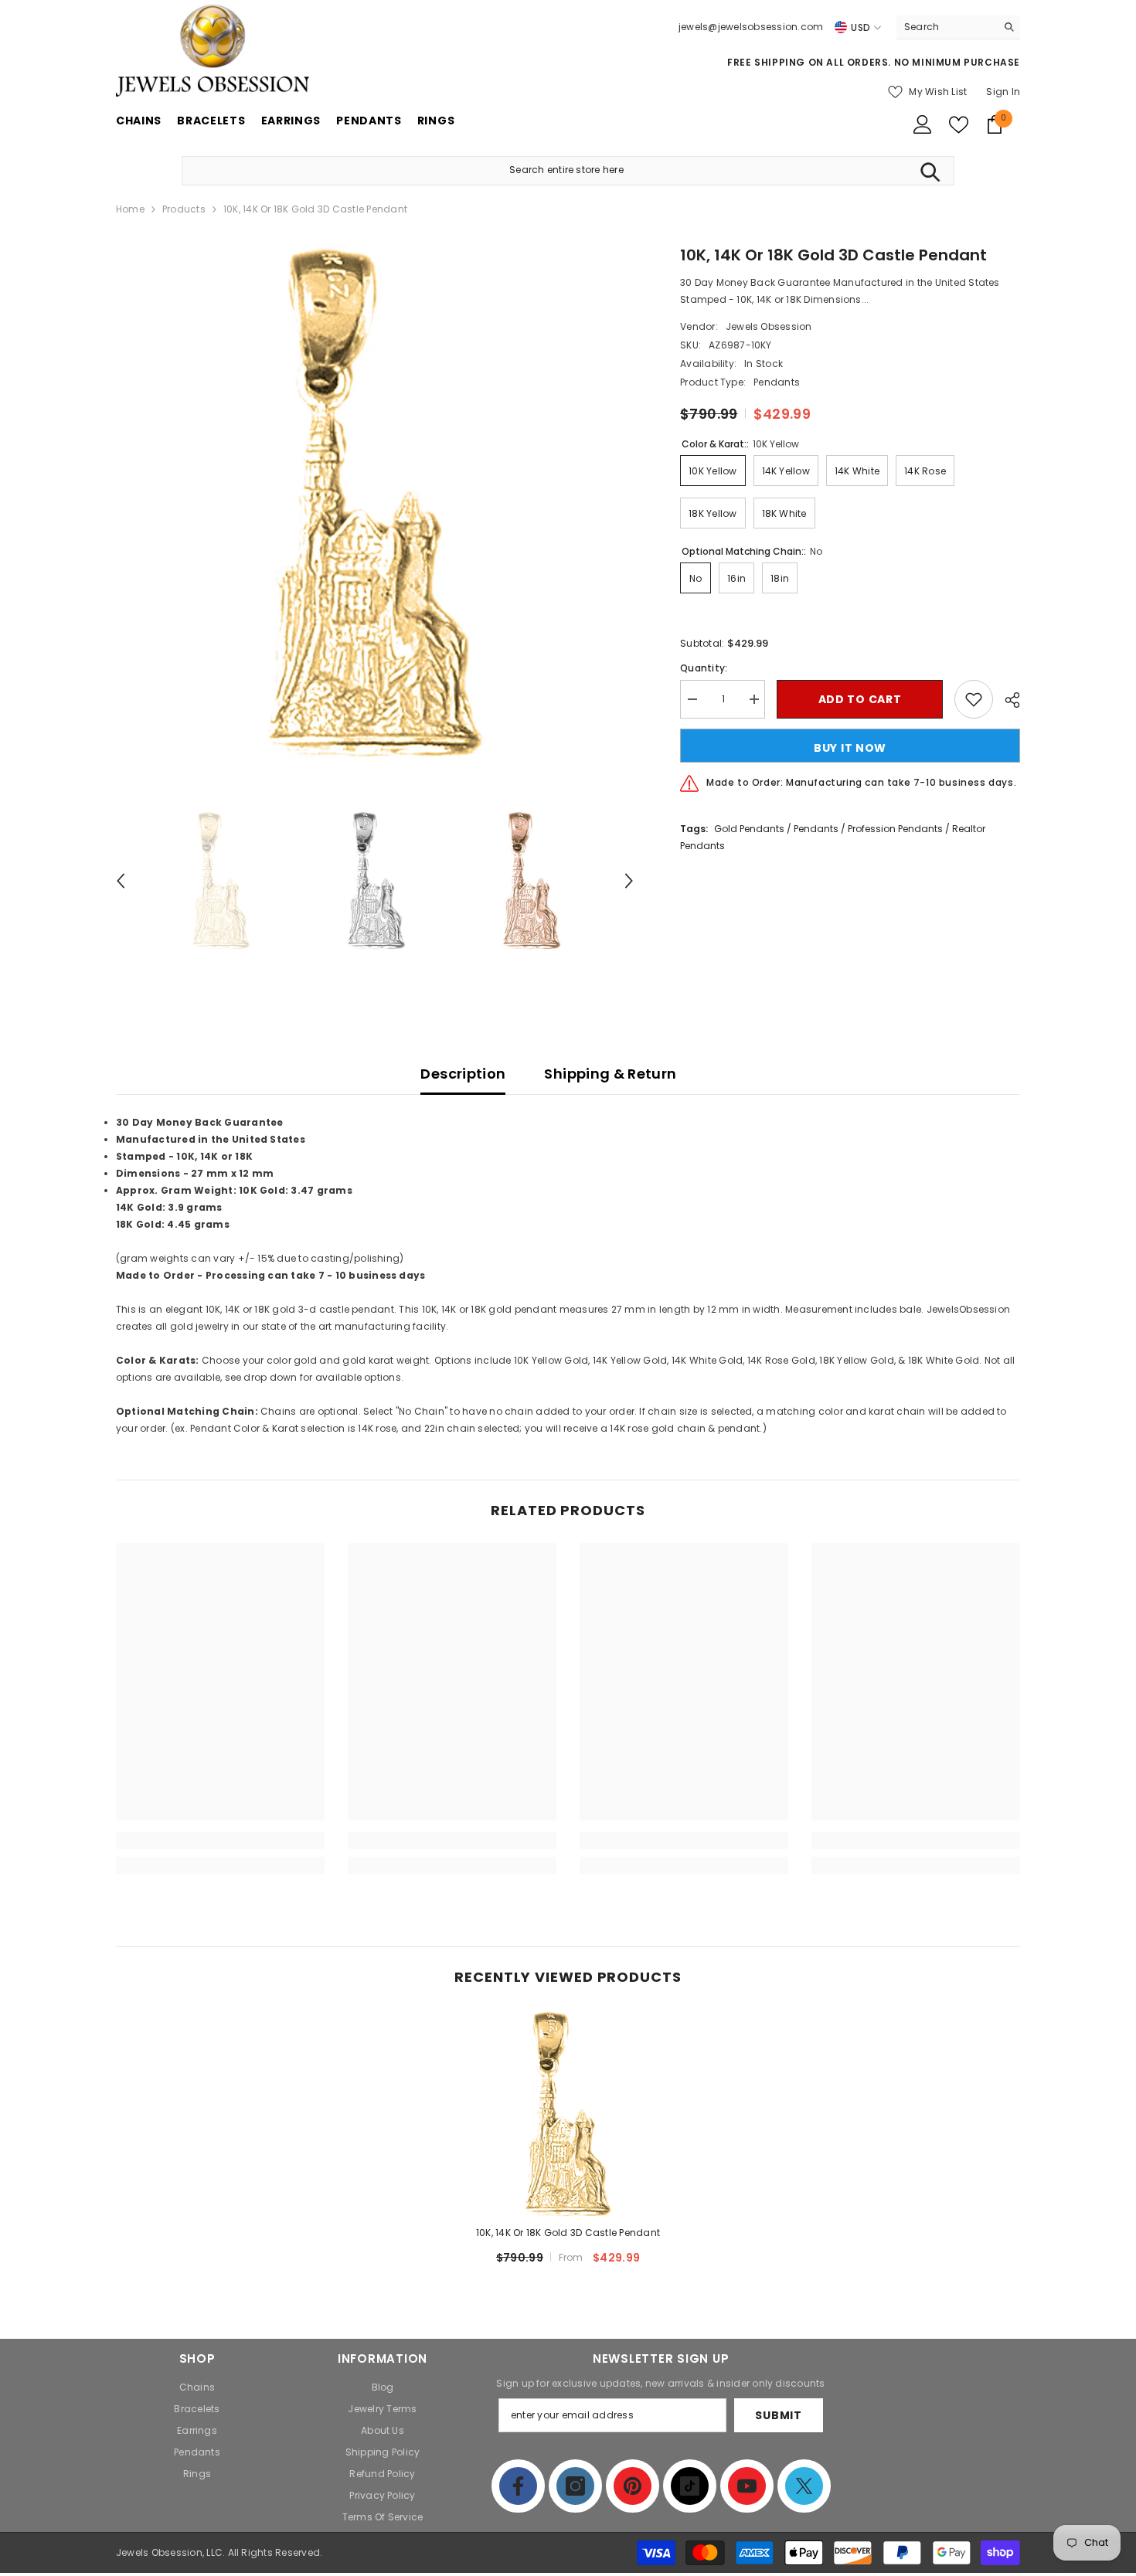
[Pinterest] (633, 2486)
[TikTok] (690, 2486)
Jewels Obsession (769, 326)
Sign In (1003, 92)
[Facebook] (518, 2486)
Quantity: (704, 668)
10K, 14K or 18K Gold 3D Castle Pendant (568, 2233)
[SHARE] (1007, 700)
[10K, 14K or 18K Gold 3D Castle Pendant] (568, 2114)
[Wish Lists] (959, 125)
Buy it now (850, 748)
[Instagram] (575, 2486)
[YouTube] (747, 2486)
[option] (375, 503)
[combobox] (946, 27)
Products (184, 209)
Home (130, 209)
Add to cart (860, 699)
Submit (778, 2415)
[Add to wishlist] (974, 699)
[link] (220, 1840)
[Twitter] (804, 2486)
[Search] (958, 27)
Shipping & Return (610, 1074)
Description (463, 1074)
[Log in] (923, 124)
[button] (121, 881)
